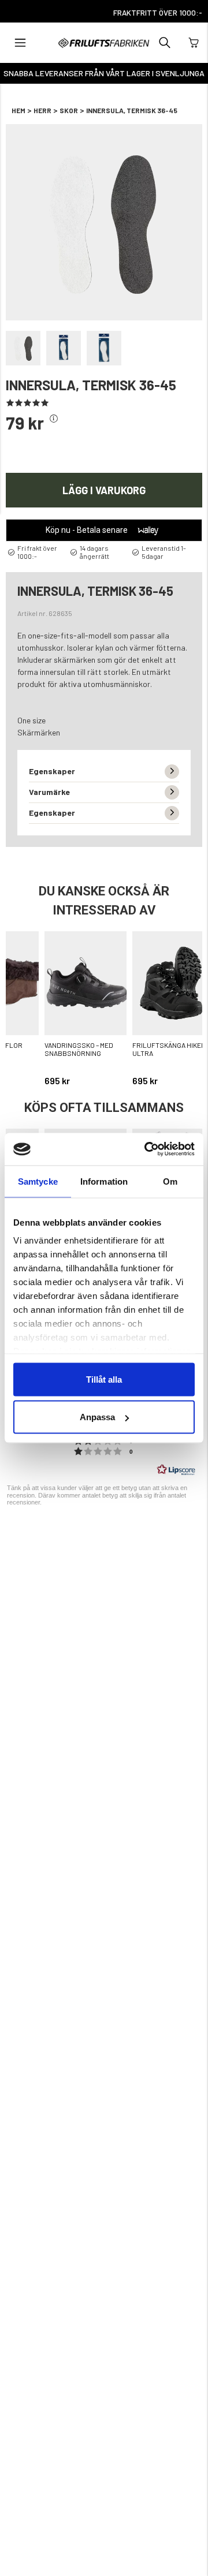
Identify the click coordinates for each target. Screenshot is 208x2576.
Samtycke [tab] (38, 1181)
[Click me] (54, 419)
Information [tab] (104, 1181)
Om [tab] (170, 1181)
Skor (69, 110)
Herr (42, 110)
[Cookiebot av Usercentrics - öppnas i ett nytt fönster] (147, 1149)
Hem (18, 110)
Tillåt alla (104, 1379)
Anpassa (97, 1417)
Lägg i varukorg (104, 490)
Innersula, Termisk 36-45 (132, 110)
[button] (20, 43)
